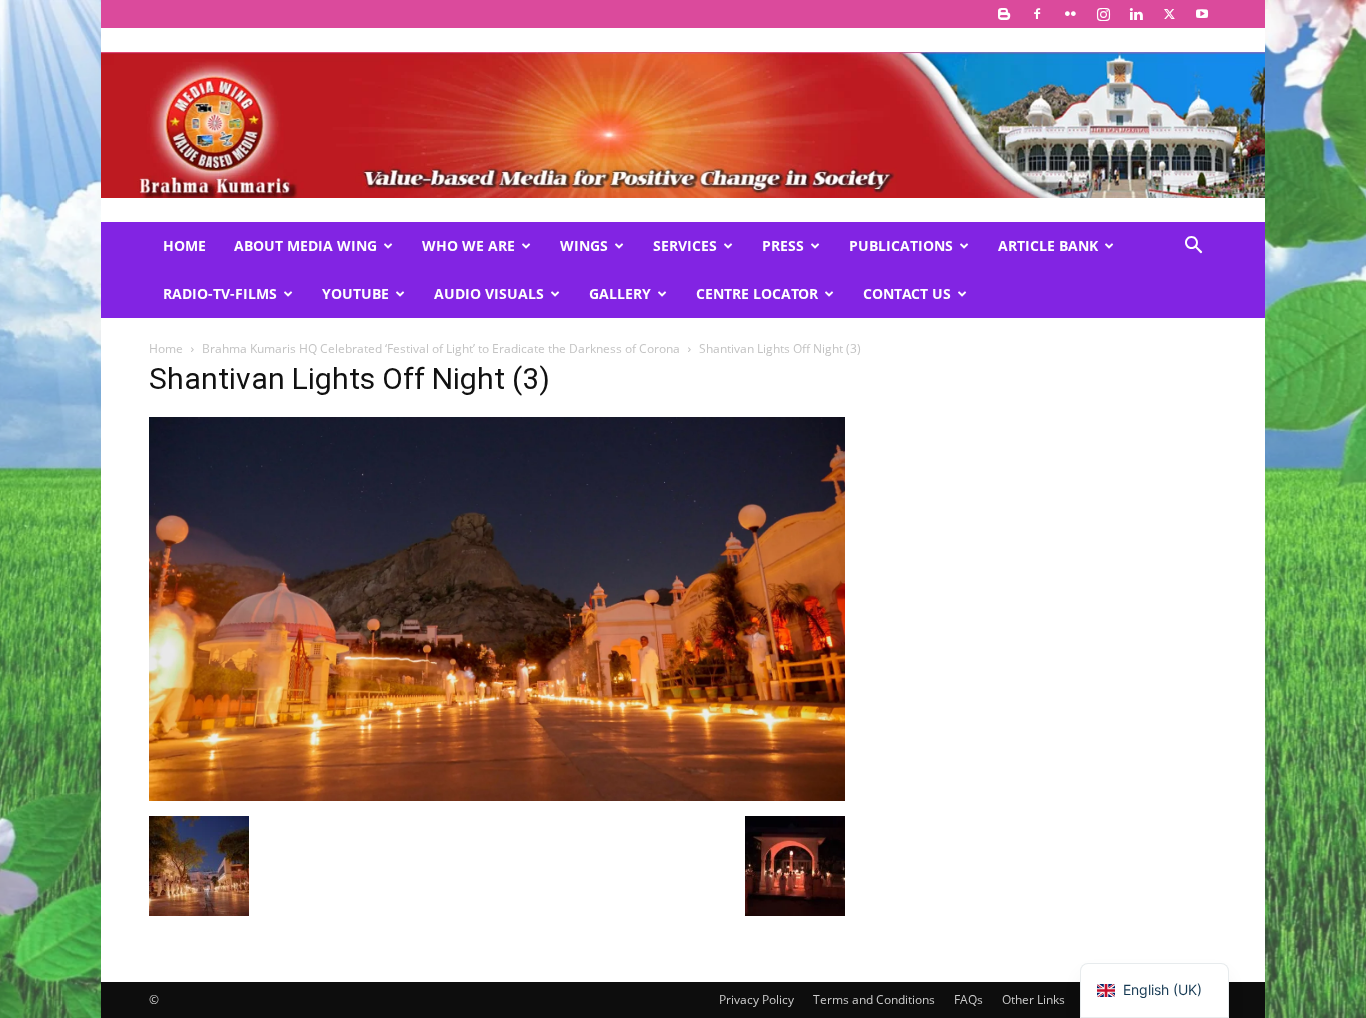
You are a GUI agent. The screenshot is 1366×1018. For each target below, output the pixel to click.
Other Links (1033, 999)
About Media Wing (305, 245)
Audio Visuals (489, 293)
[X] (1169, 14)
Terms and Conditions (874, 999)
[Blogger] (1004, 14)
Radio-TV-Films (220, 293)
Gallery (620, 293)
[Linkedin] (1136, 14)
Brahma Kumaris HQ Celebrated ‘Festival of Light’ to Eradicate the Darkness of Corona (441, 348)
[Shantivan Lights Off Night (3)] (497, 795)
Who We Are (468, 245)
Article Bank (1048, 245)
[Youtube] (1202, 14)
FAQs (968, 999)
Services (685, 245)
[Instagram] (1103, 14)
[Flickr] (1070, 14)
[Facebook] (1037, 14)
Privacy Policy (756, 999)
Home (184, 245)
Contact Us (907, 293)
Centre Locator (757, 293)
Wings (584, 245)
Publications (901, 245)
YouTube (355, 293)
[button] (1193, 247)
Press (783, 245)
